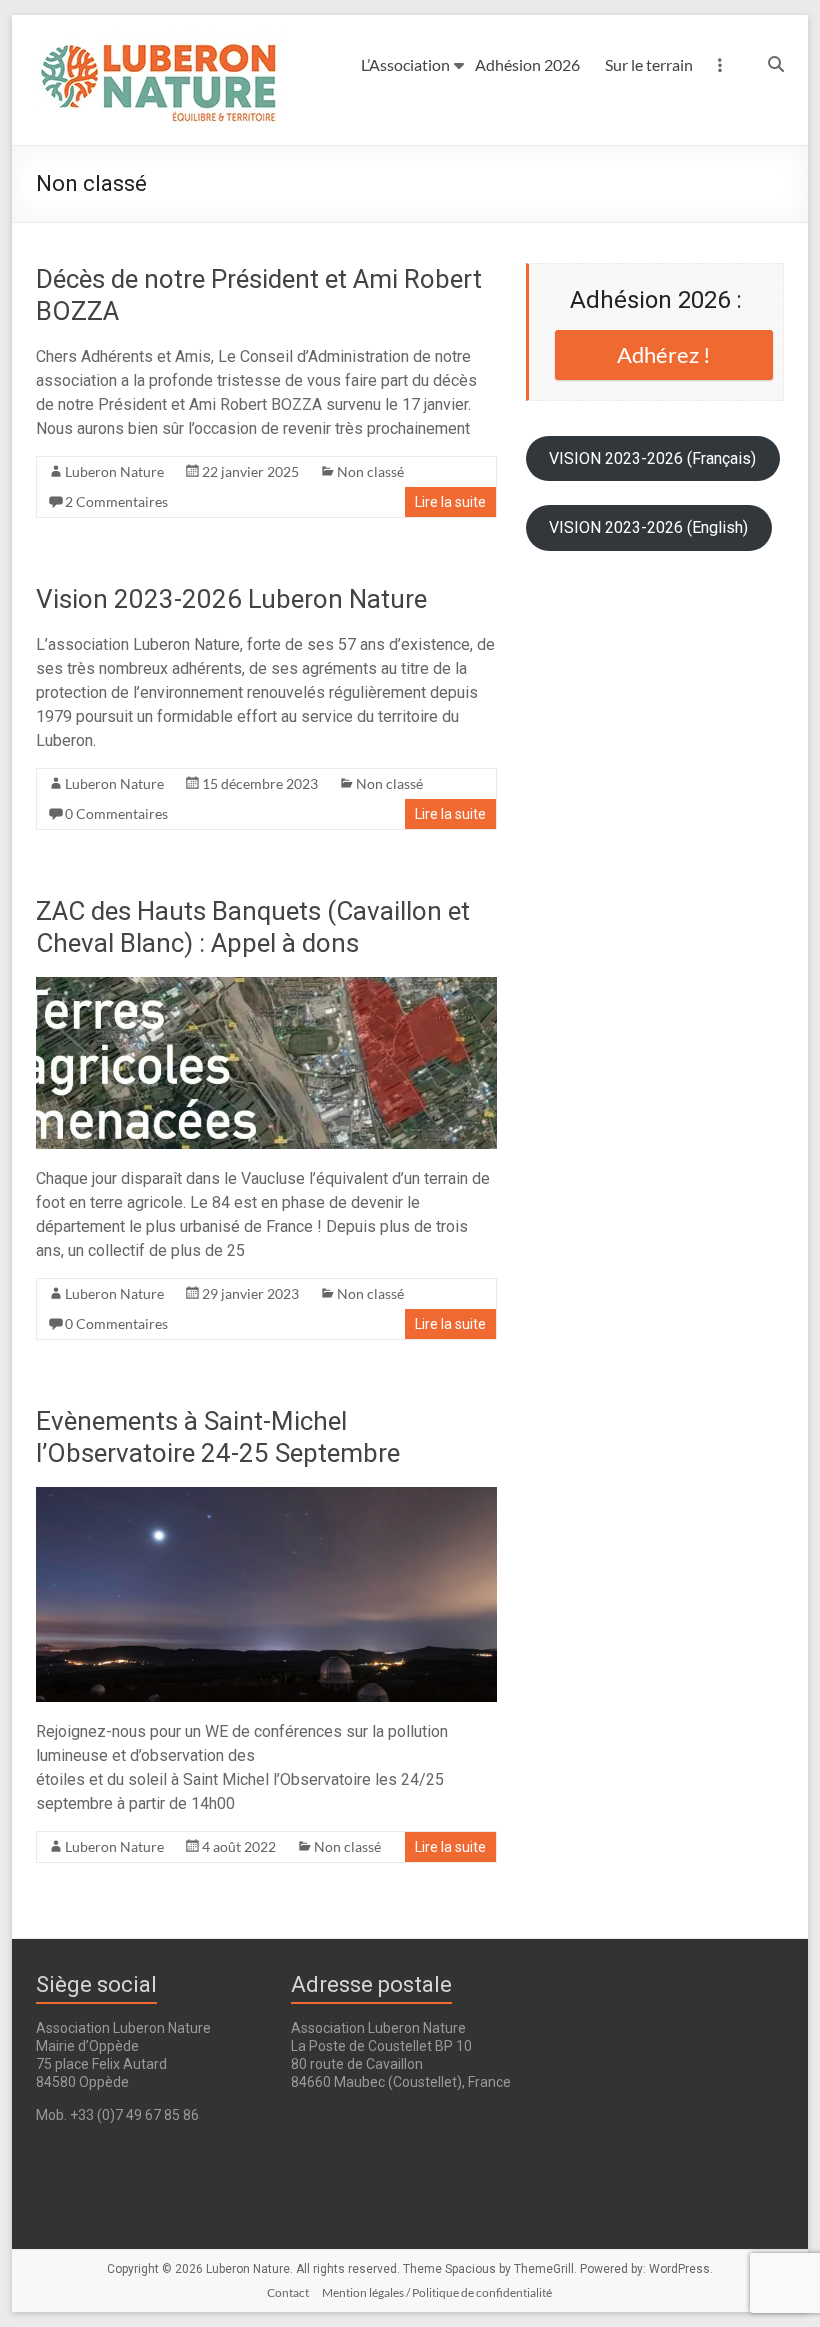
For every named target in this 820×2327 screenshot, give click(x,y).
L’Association (405, 64)
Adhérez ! (664, 354)
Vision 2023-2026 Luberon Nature (231, 599)
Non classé (370, 471)
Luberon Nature (114, 471)
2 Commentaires (116, 501)
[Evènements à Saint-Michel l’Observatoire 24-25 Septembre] (266, 1496)
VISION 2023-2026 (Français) (652, 458)
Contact (288, 2292)
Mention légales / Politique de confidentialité (437, 2292)
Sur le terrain (649, 64)
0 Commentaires (116, 813)
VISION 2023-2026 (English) (648, 527)
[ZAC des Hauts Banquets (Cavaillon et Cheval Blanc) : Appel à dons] (266, 986)
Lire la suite (450, 502)
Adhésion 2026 (527, 64)
